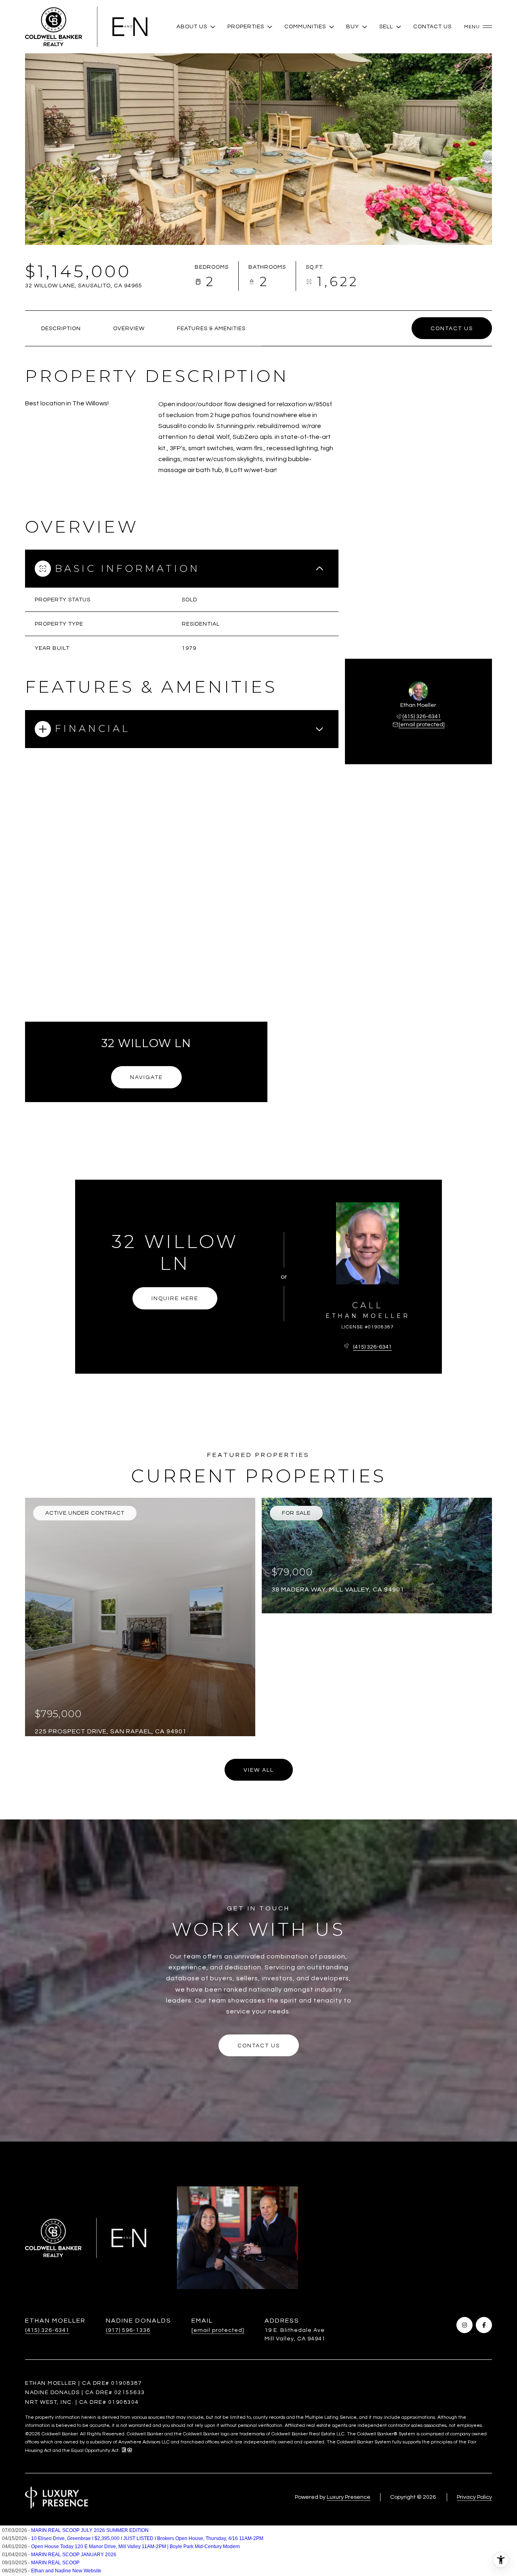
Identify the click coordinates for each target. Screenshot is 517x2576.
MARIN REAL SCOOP (55, 2563)
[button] (452, 328)
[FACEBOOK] (484, 2325)
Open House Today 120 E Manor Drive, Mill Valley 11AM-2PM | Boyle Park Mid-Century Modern (136, 2546)
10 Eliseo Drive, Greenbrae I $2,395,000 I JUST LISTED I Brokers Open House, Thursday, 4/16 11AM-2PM (147, 2538)
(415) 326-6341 (422, 717)
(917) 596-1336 (128, 2330)
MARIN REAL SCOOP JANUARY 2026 (74, 2555)
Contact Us (432, 27)
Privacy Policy (474, 2497)
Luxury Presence (349, 2497)
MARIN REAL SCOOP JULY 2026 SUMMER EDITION (90, 2530)
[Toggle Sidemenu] (476, 27)
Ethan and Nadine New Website (66, 2571)
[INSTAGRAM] (464, 2325)
